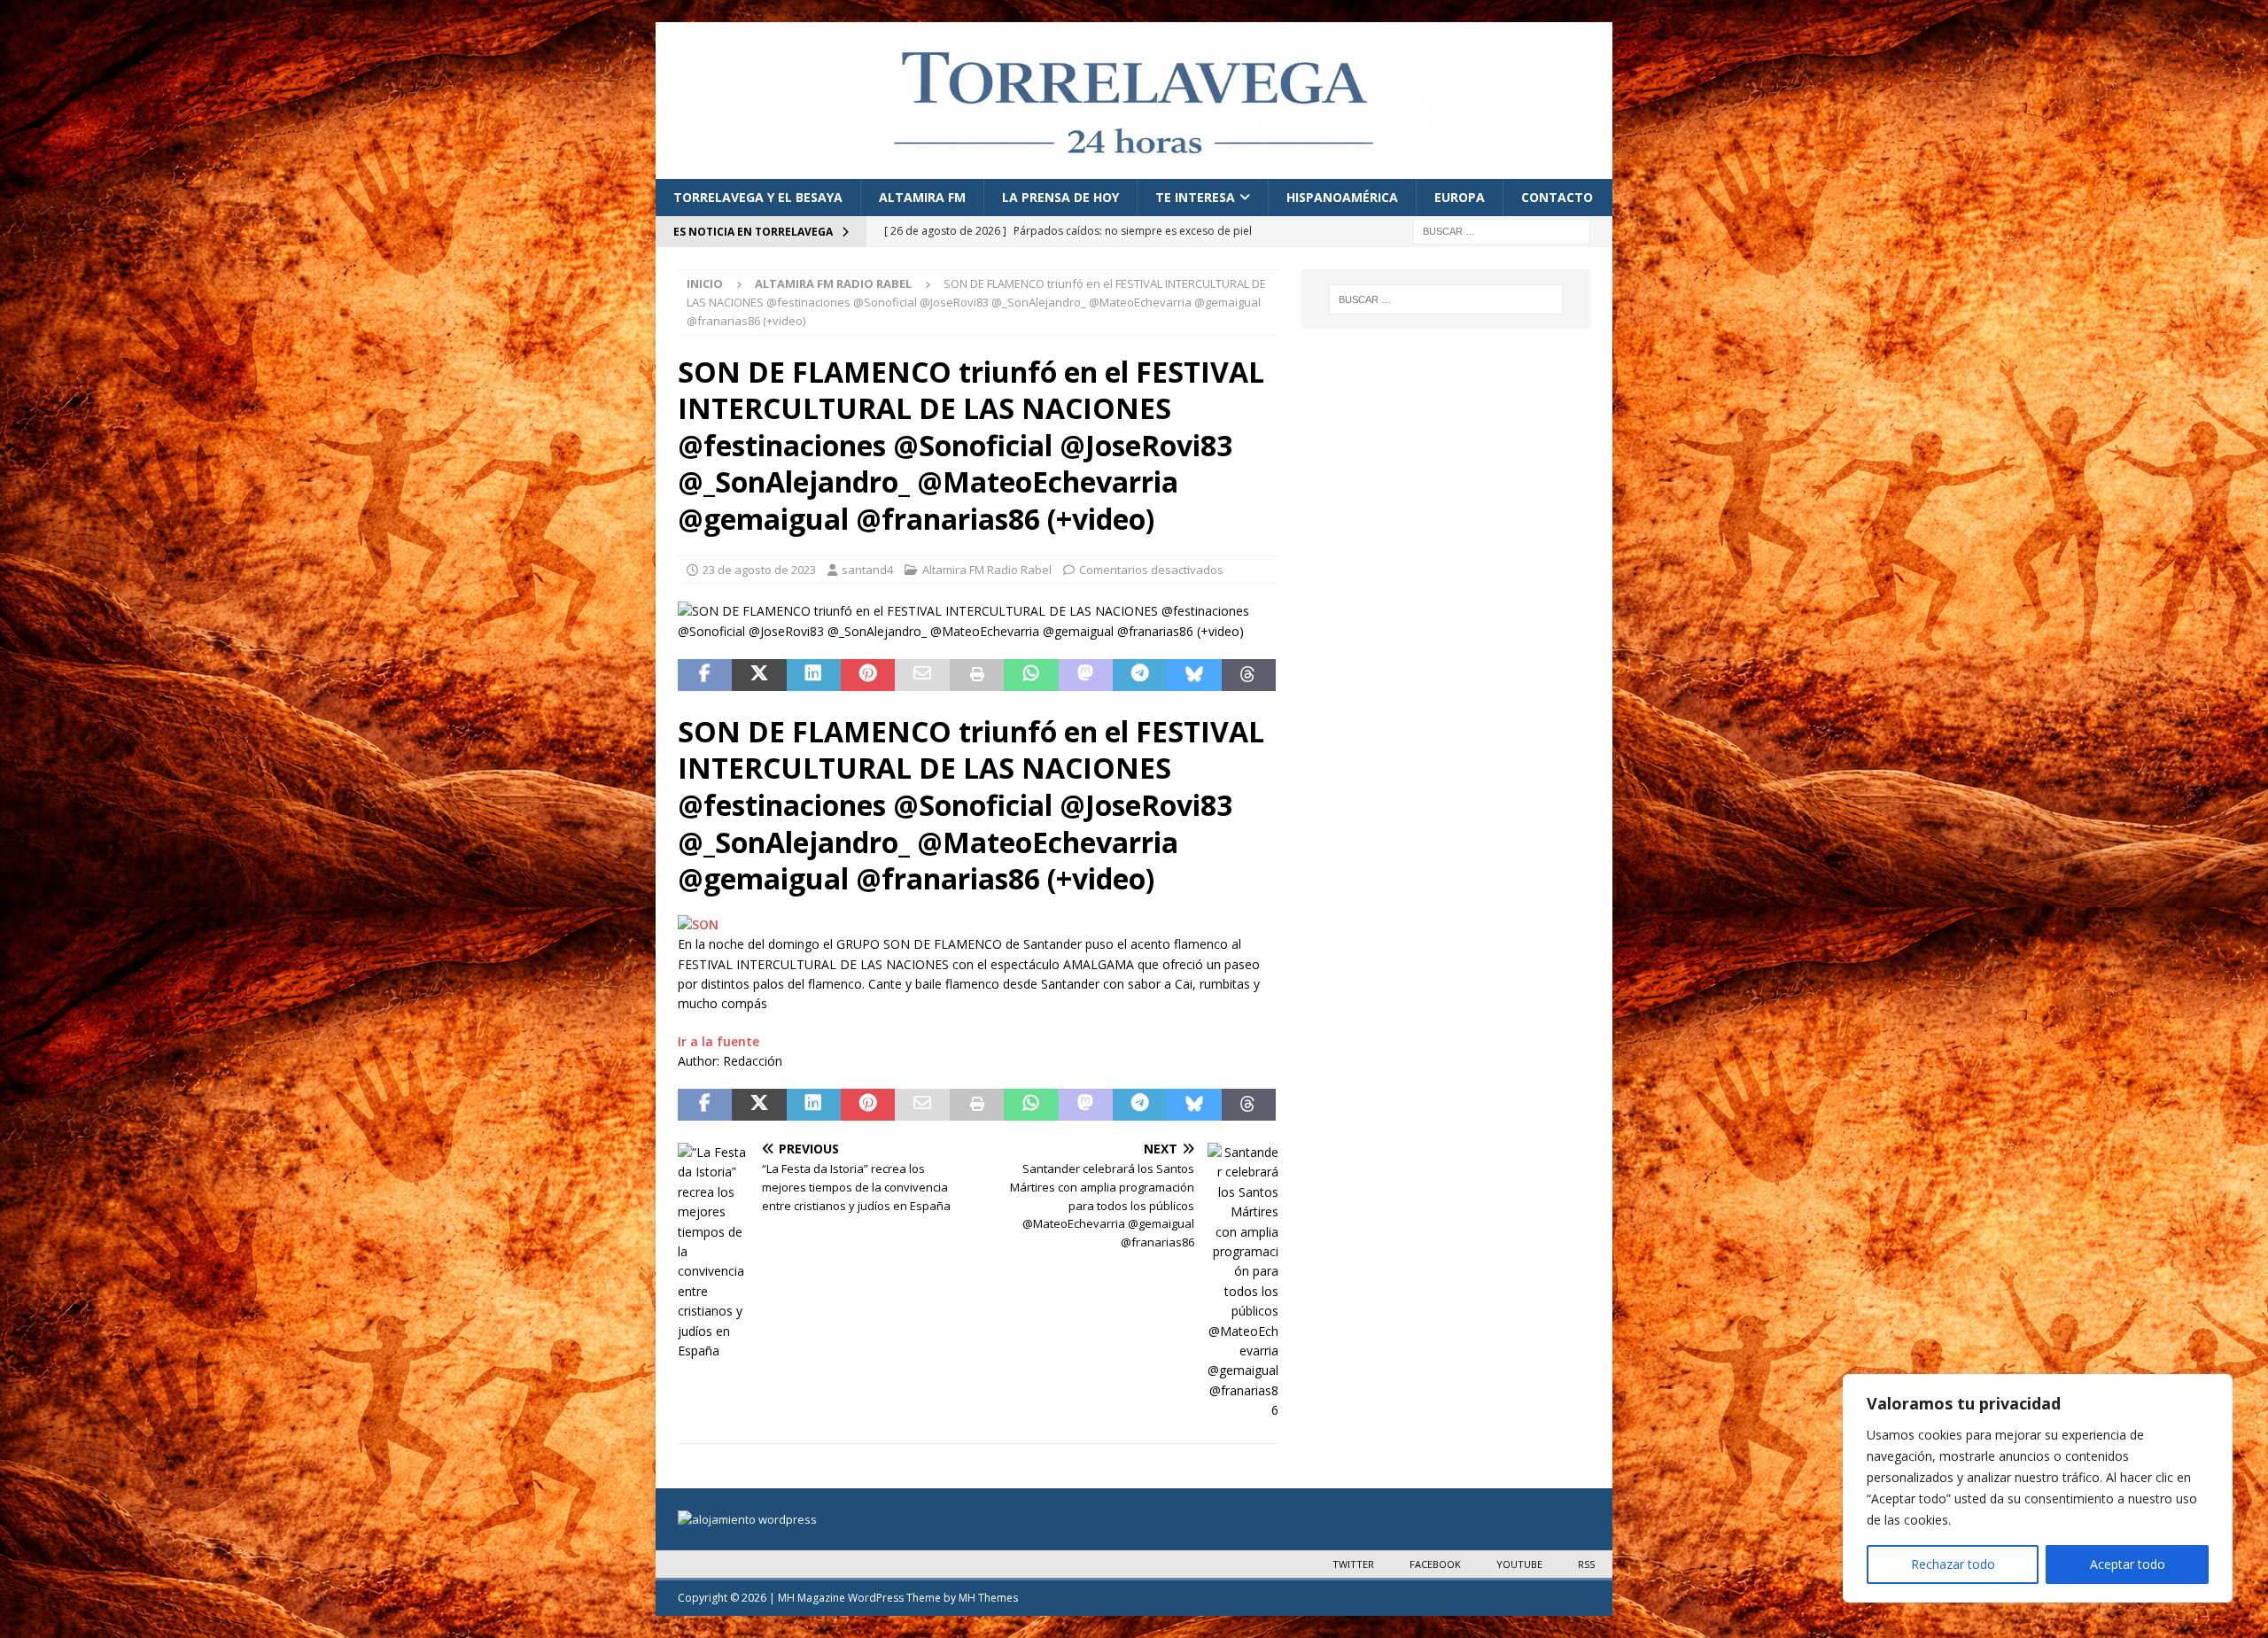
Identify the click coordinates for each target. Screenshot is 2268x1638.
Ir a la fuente (718, 1041)
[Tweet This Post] (759, 675)
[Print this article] (977, 675)
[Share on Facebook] (705, 675)
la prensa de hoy (1060, 197)
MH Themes (988, 1598)
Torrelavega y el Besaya (758, 197)
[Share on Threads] (1249, 675)
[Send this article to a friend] (922, 675)
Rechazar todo (1953, 1564)
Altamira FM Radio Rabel (987, 570)
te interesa (1195, 197)
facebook (1435, 1564)
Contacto (1557, 197)
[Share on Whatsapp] (1031, 675)
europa (1460, 197)
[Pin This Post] (868, 675)
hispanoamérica (1342, 197)
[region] (2038, 1488)
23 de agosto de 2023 (759, 570)
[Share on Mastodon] (1086, 675)
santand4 (867, 570)
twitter (1353, 1564)
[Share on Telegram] (1140, 675)
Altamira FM (922, 197)
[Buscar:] (1502, 231)
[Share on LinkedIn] (814, 675)
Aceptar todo (2128, 1564)
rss (1586, 1564)
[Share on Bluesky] (1194, 675)
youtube (1519, 1564)
